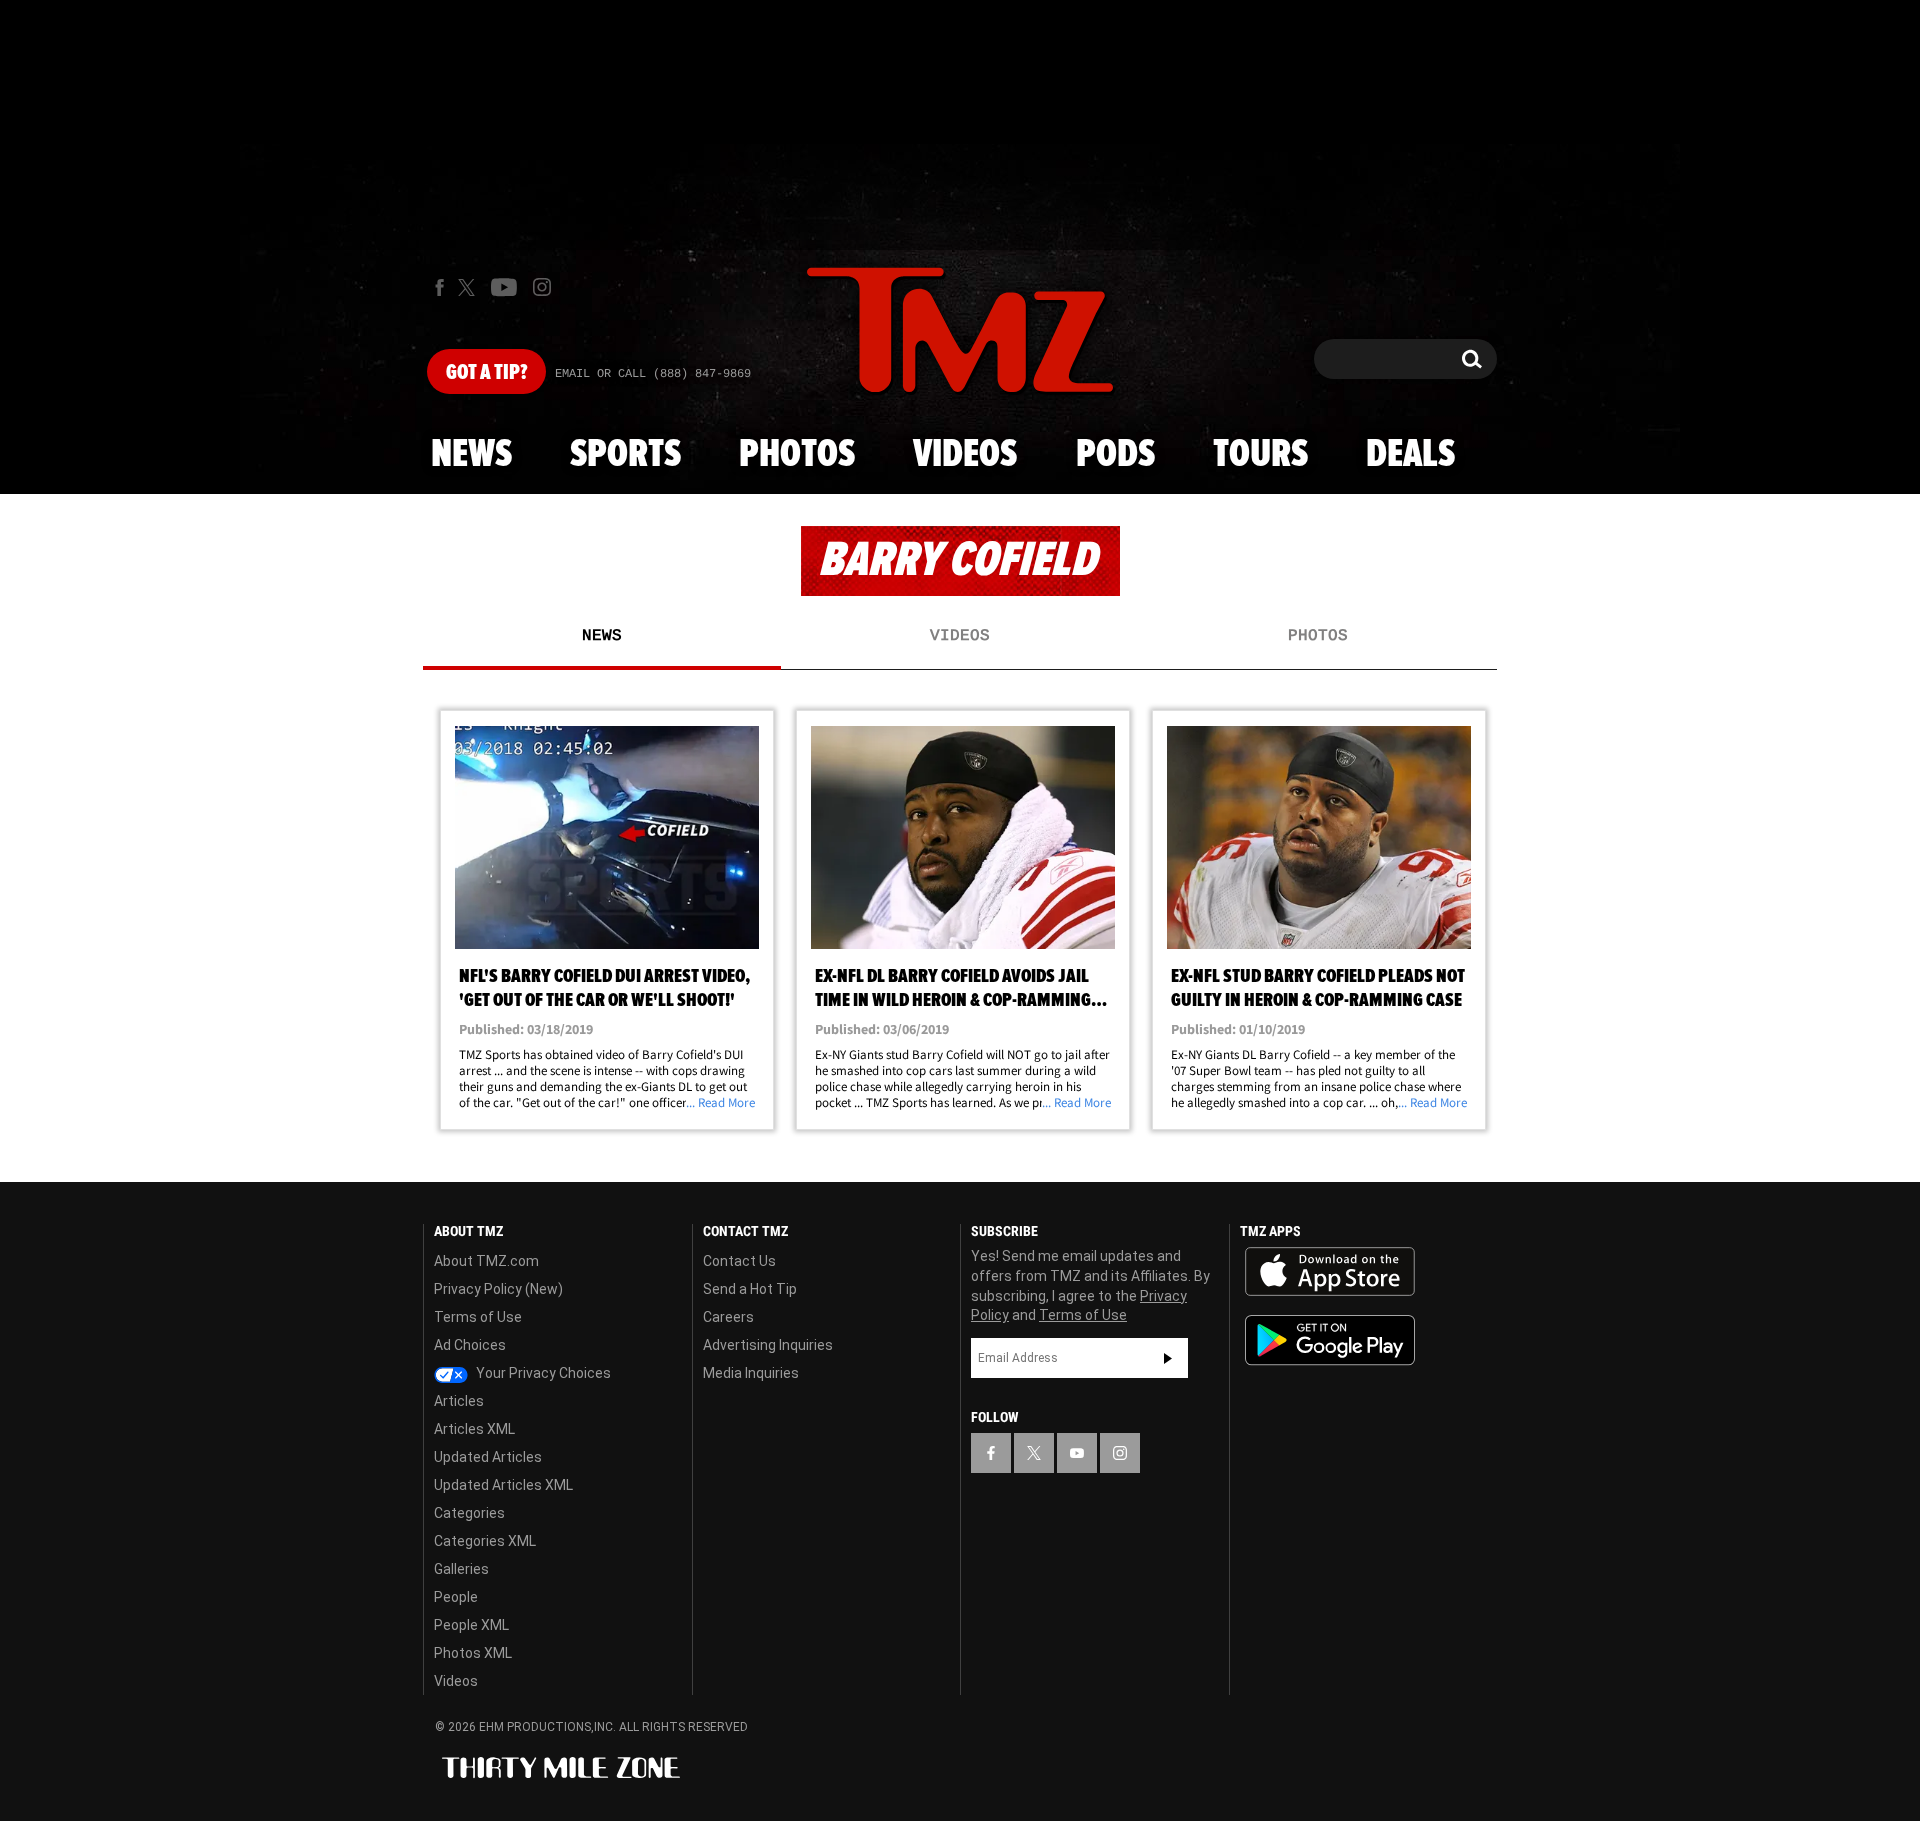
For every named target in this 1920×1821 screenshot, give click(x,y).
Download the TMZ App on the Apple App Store (1330, 1272)
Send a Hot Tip (750, 1289)
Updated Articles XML (503, 1485)
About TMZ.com (486, 1261)
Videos (965, 455)
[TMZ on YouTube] (1077, 1453)
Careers (728, 1317)
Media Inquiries (751, 1373)
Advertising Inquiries (768, 1345)
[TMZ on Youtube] (504, 287)
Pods (1115, 455)
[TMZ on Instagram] (542, 287)
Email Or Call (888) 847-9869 (653, 374)
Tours (1260, 455)
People (456, 1597)
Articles (459, 1401)
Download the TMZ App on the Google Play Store (1330, 1340)
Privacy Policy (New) (498, 1289)
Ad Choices (470, 1345)
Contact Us (739, 1261)
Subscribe (1168, 1358)
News (471, 455)
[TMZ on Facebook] (439, 287)
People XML (471, 1625)
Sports (625, 455)
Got (486, 373)
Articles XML (474, 1429)
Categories (469, 1513)
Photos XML (473, 1653)
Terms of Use (478, 1317)
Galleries (461, 1569)
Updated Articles (488, 1457)
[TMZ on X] (469, 287)
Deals (1410, 455)
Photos (797, 455)
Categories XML (485, 1541)
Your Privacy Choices (542, 1373)
